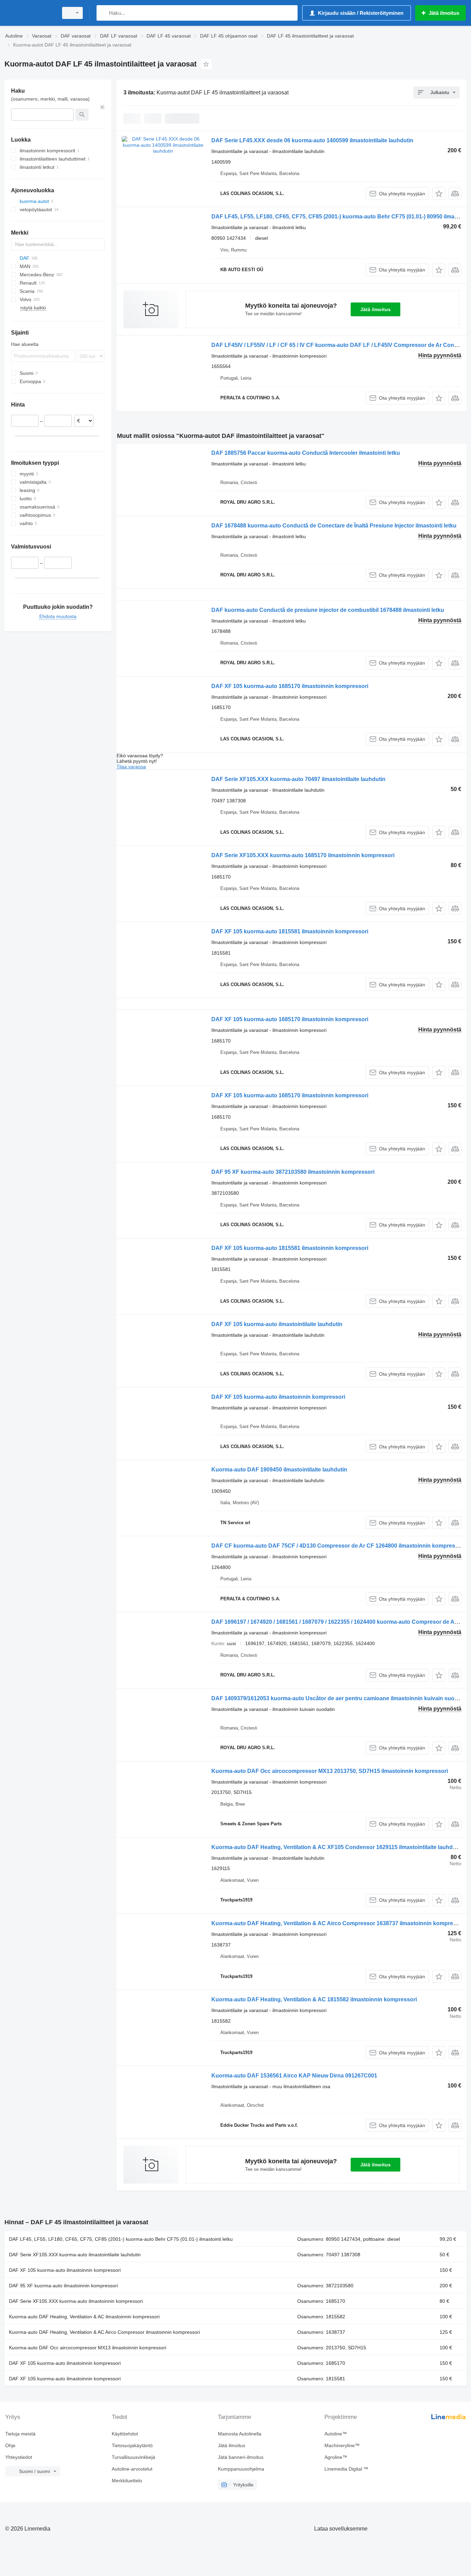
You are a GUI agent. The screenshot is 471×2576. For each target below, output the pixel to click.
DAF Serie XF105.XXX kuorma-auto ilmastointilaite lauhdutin (75, 2255)
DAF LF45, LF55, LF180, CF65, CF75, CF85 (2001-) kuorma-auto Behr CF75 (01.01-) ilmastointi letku (121, 2239)
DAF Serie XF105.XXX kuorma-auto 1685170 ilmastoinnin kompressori (303, 855)
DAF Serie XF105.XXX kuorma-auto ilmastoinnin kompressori (76, 2301)
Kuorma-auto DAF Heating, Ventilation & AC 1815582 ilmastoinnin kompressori (314, 1999)
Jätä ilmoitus (375, 309)
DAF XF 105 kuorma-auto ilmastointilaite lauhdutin (277, 1324)
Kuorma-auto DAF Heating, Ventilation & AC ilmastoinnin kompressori (84, 2317)
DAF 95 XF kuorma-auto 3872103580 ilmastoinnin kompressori (293, 1172)
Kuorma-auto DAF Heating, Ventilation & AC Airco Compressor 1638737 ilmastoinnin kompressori (339, 1923)
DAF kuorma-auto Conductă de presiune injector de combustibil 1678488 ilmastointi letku (328, 610)
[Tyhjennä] (102, 107)
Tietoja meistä (20, 2434)
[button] (439, 193)
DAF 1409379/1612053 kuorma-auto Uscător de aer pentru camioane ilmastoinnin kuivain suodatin (339, 1698)
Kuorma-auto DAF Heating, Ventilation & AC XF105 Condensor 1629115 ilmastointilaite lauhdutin (337, 1847)
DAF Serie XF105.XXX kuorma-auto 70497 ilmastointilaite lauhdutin (298, 779)
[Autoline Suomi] (29, 13)
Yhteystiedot (19, 2457)
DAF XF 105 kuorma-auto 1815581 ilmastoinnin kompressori (290, 931)
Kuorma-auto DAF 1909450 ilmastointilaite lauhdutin (279, 1470)
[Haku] (103, 13)
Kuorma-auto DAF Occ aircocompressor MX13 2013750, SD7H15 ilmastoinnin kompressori (330, 1771)
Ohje (10, 2445)
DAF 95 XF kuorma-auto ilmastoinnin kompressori (63, 2286)
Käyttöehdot (125, 2434)
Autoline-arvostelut (132, 2469)
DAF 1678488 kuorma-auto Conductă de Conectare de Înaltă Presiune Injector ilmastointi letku (334, 526)
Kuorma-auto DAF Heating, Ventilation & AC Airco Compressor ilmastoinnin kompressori (104, 2332)
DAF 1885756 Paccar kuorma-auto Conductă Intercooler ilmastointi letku (306, 453)
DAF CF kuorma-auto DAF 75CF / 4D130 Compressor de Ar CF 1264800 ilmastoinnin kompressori (338, 1546)
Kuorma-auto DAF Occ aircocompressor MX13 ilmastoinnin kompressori (88, 2348)
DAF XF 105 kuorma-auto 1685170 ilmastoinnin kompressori (290, 686)
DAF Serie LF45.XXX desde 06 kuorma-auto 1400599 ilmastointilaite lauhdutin (312, 140)
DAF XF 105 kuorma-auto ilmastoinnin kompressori (278, 1397)
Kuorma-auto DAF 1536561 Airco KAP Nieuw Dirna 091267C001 (294, 2076)
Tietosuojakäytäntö (132, 2445)
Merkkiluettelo (127, 2481)
